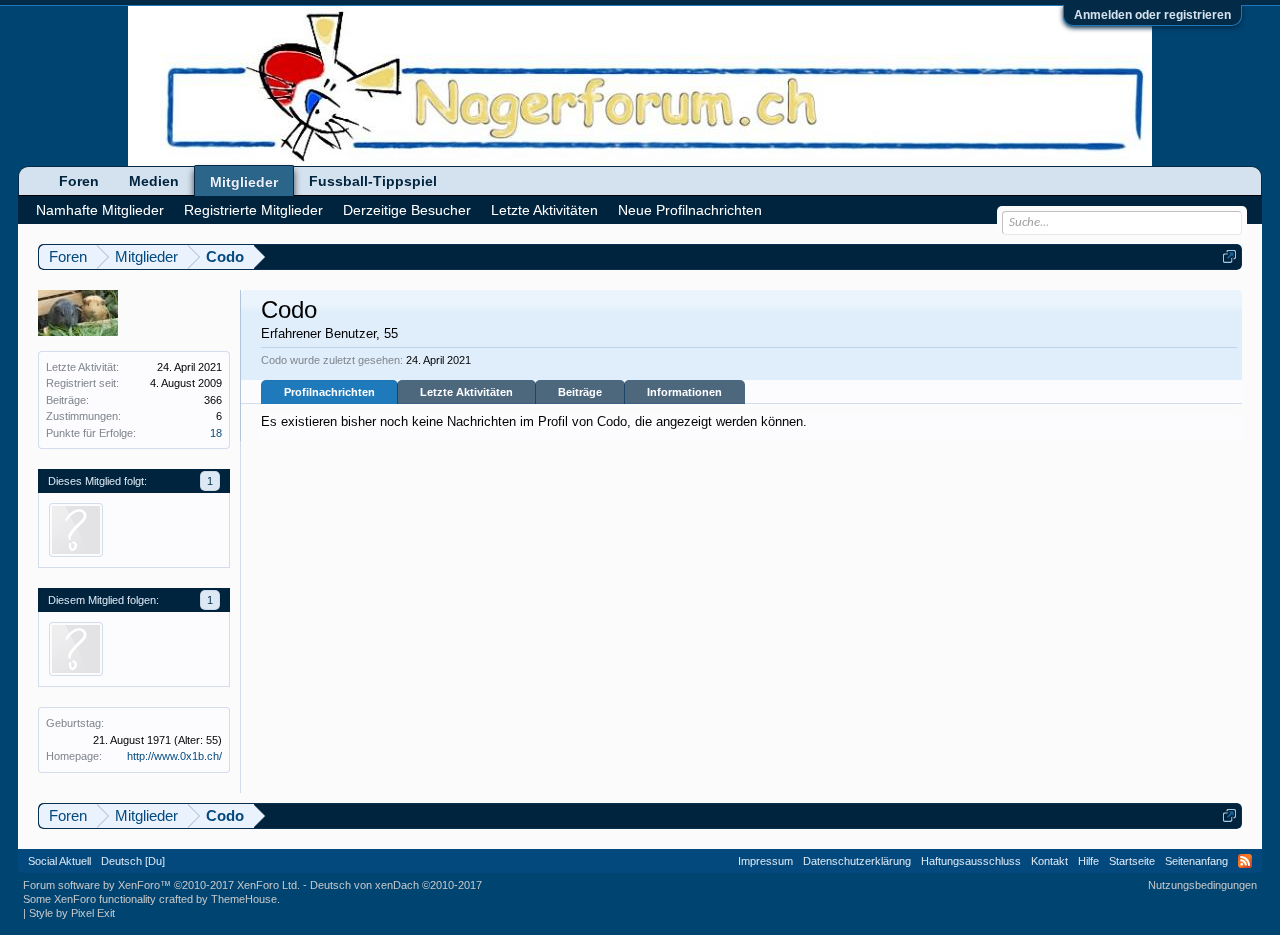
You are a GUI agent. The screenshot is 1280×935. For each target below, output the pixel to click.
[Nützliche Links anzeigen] (1229, 256)
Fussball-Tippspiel (373, 181)
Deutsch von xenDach (396, 885)
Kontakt (1049, 861)
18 (216, 433)
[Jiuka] (76, 530)
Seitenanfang (1196, 861)
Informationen (684, 392)
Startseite (1132, 861)
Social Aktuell (59, 861)
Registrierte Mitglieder (253, 210)
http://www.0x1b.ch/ (174, 756)
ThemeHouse (244, 899)
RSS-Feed (1245, 861)
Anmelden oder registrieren (1152, 15)
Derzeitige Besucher (407, 210)
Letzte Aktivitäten (466, 392)
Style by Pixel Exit (72, 913)
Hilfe (1088, 861)
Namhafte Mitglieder (100, 210)
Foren (79, 181)
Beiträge (580, 392)
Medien (154, 181)
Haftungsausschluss (971, 861)
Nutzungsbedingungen (1202, 885)
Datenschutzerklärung (857, 861)
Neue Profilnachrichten (690, 210)
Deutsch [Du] (133, 861)
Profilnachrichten (329, 392)
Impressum (765, 861)
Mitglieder (244, 182)
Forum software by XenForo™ (161, 885)
